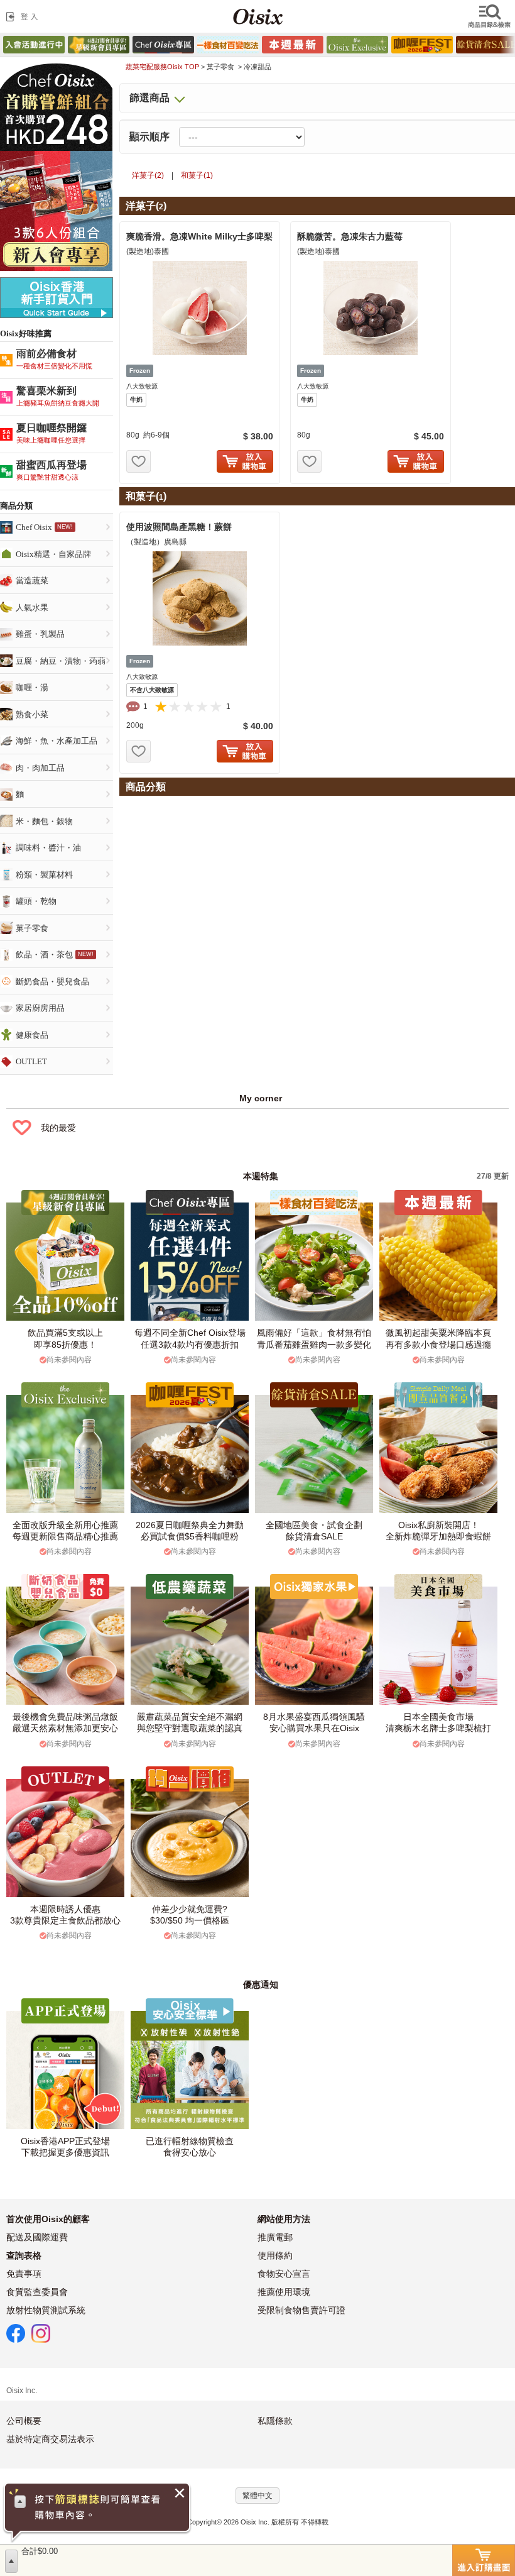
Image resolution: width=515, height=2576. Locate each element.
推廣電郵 (275, 2237)
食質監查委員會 (37, 2292)
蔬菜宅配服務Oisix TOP (162, 67)
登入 (24, 16)
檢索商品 (491, 16)
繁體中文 (257, 2496)
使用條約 (275, 2255)
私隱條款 (275, 2421)
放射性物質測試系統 (46, 2310)
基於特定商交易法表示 (50, 2439)
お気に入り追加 (138, 461)
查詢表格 (24, 2255)
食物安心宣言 (284, 2274)
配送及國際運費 (37, 2237)
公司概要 (24, 2421)
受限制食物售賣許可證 (301, 2310)
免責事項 (24, 2274)
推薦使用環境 (284, 2292)
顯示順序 (149, 137)
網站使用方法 (284, 2219)
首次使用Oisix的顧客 (48, 2219)
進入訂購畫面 (484, 2560)
